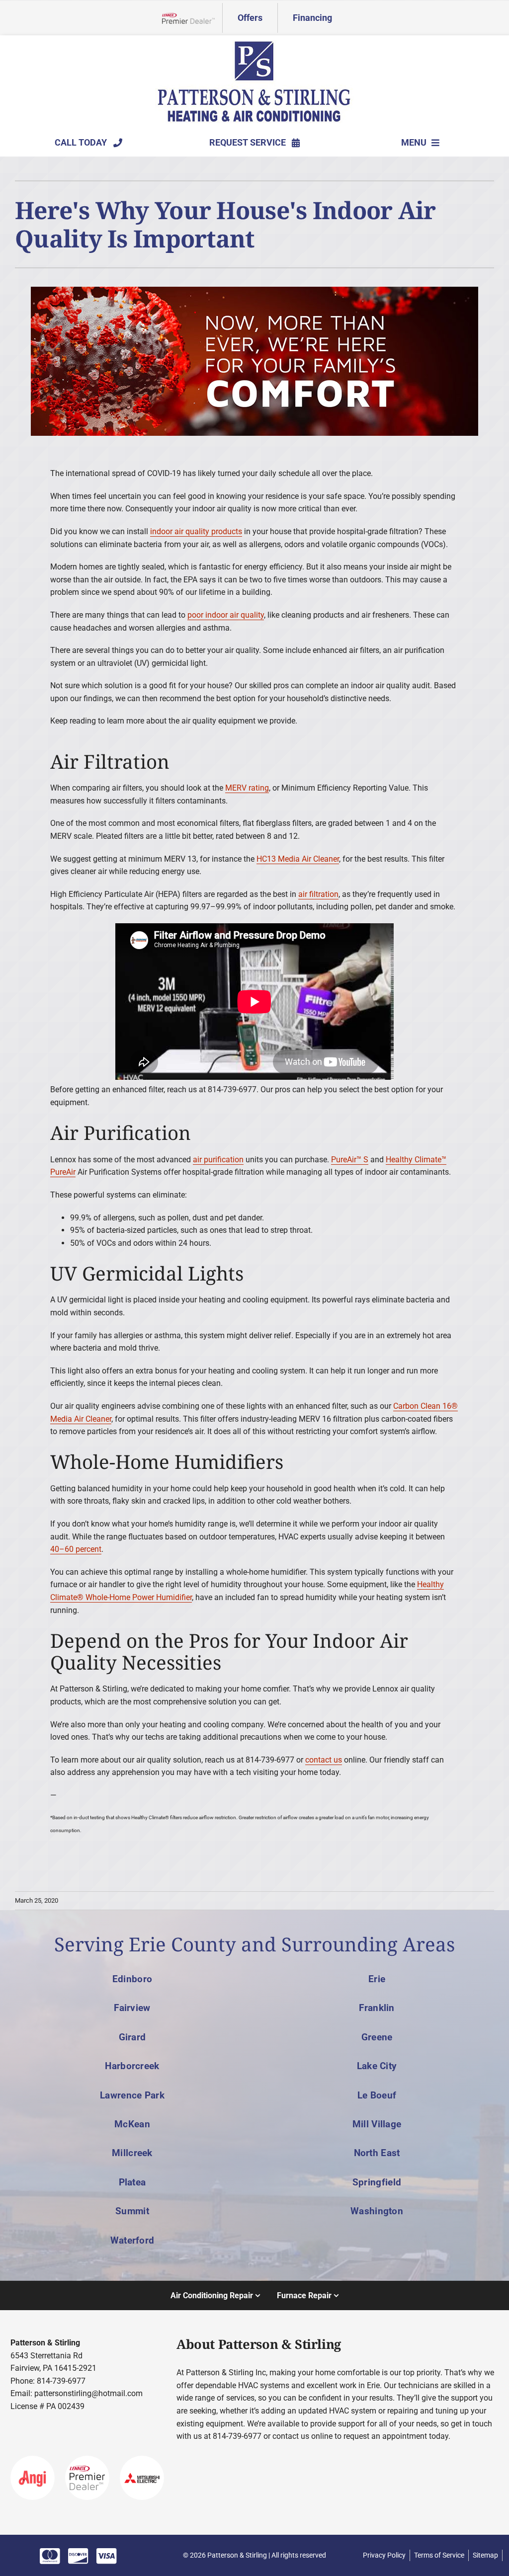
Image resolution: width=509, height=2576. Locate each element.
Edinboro (132, 1979)
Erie (377, 1979)
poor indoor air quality (226, 615)
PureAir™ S (350, 1160)
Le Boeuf (377, 2095)
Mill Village (377, 2124)
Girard (132, 2037)
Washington (377, 2211)
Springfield (377, 2182)
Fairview (132, 2008)
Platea (132, 2182)
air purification (218, 1160)
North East (377, 2153)
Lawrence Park (132, 2095)
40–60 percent (76, 1549)
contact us (324, 1760)
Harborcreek (132, 2066)
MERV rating (247, 788)
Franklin (377, 2008)
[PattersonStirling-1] (254, 44)
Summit (132, 2211)
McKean (132, 2124)
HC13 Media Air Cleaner (298, 859)
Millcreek (132, 2153)
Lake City (377, 2066)
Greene (377, 2037)
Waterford (132, 2240)
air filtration (318, 894)
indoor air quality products (196, 531)
